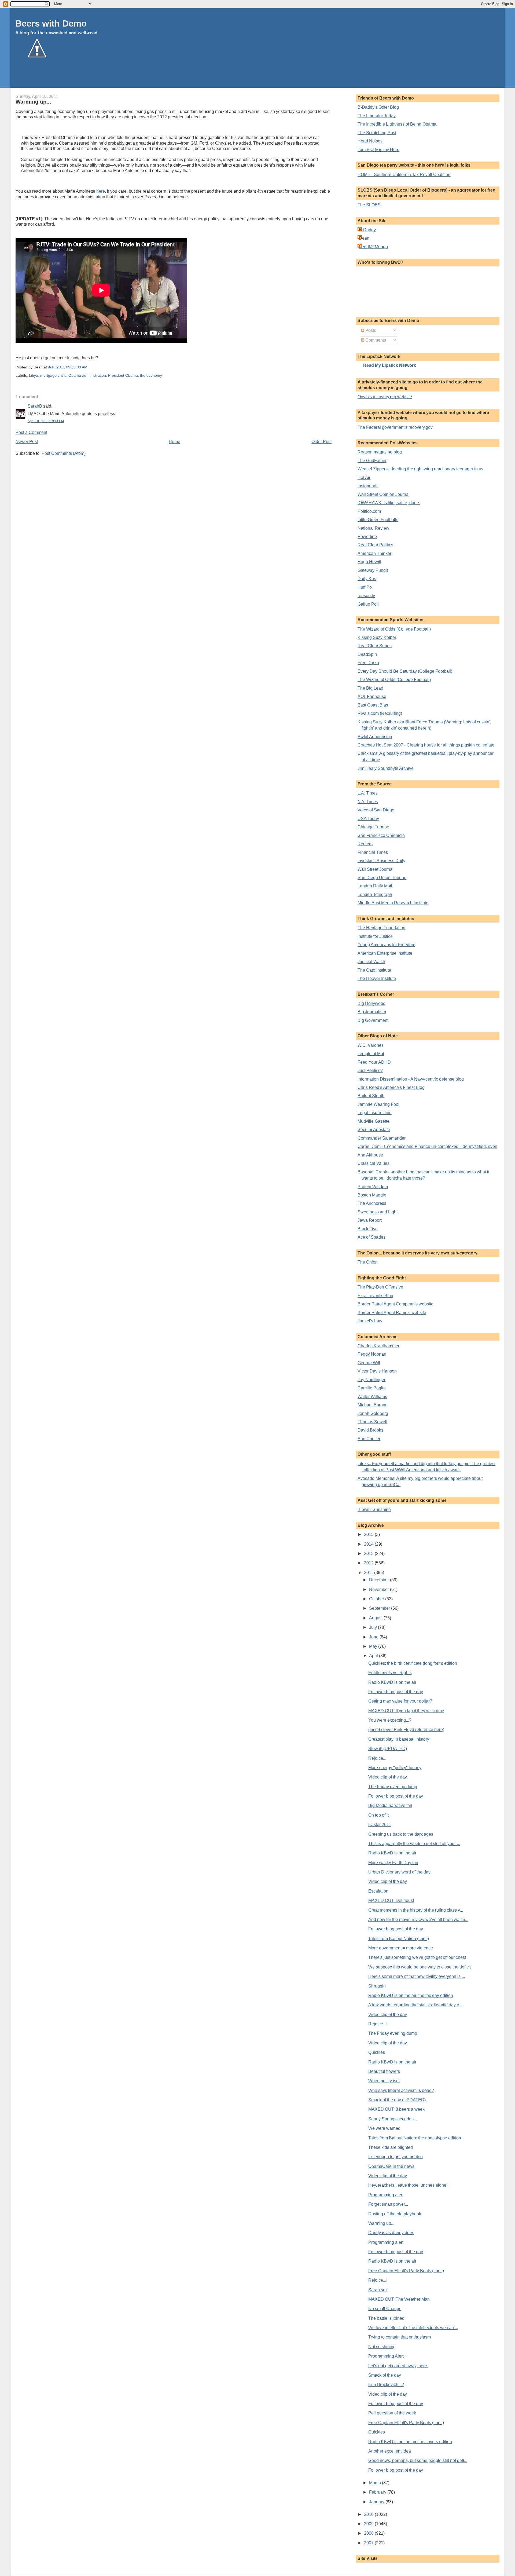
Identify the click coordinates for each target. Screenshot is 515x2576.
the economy (151, 376)
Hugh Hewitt (369, 562)
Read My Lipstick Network (390, 365)
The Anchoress (372, 1203)
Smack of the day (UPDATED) (397, 2100)
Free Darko (368, 663)
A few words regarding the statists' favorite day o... (415, 2005)
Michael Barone (373, 1405)
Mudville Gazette (374, 1121)
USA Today (368, 819)
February (378, 2492)
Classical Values (374, 1163)
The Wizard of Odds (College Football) (394, 629)
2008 (369, 2533)
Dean (364, 238)
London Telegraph (375, 894)
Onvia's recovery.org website (385, 397)
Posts (370, 330)
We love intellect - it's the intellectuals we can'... (413, 2328)
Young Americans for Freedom (386, 945)
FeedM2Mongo (373, 247)
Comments (375, 340)
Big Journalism (372, 1012)
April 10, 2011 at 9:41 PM (46, 421)
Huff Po (365, 587)
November (380, 1589)
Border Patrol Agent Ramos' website (392, 1313)
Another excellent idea (390, 2451)
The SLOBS (369, 205)
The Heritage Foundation (381, 928)
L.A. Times (368, 793)
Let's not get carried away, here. (398, 2366)
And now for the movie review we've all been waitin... (418, 1920)
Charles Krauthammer (378, 1346)
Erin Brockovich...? (386, 2385)
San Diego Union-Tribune (382, 878)
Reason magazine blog (380, 452)
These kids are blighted (391, 2147)
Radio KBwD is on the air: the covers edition (410, 2442)
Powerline (367, 537)
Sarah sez (378, 2290)
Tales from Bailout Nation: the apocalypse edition (415, 2138)
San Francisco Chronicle (381, 835)
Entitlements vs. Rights (390, 1673)
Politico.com (369, 511)
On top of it (378, 1815)
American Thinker (374, 553)
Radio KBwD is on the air (392, 1682)
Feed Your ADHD (374, 1062)
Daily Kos (367, 579)
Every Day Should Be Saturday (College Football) (405, 671)
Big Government (373, 1020)
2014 (369, 1544)
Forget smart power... (388, 2204)
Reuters (365, 844)
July (374, 1627)
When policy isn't (384, 2081)
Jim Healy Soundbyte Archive (386, 768)
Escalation (378, 1891)
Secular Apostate (374, 1130)
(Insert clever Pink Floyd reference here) (406, 1730)
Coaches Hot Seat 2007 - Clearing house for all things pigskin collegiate (426, 745)
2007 (369, 2543)
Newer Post (27, 442)
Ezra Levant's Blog (375, 1296)
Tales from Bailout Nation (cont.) (399, 1939)
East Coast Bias (373, 705)
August (376, 1618)
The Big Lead (370, 688)
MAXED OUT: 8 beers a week (396, 2109)
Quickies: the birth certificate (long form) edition (413, 1663)
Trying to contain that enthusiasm (400, 2337)
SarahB (35, 406)
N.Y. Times (368, 802)
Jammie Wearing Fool (378, 1104)
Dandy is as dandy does (391, 2233)
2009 (369, 2524)
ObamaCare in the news (391, 2166)
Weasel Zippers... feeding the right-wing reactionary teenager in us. (421, 469)
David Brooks (370, 1430)
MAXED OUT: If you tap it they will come (406, 1711)
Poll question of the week (392, 2413)
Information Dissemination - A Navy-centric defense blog (411, 1079)
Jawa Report (370, 1220)
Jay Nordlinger (371, 1380)
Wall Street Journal (376, 869)
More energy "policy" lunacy (395, 1768)
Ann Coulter (369, 1439)
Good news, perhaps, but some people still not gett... (418, 2460)
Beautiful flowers (384, 2071)
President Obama (123, 376)
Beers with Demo (51, 23)
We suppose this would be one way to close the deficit (420, 1967)
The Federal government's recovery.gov (395, 427)
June (374, 1637)
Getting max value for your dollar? (400, 1701)
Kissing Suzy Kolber (377, 637)
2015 (369, 1534)
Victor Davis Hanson (377, 1371)
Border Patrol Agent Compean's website (396, 1304)
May (374, 1646)
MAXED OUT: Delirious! (391, 1900)
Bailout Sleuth (371, 1096)
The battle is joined (386, 2318)
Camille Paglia (372, 1388)
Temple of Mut (371, 1054)
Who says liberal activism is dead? (401, 2090)
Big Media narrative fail (390, 1805)
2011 (369, 1573)
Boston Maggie (372, 1195)
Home (174, 442)
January (377, 2502)
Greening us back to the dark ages (401, 1834)
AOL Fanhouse (372, 696)
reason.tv (366, 596)
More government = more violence (401, 1948)
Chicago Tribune (373, 827)
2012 (369, 1563)
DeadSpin (367, 654)
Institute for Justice (375, 936)
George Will (369, 1363)
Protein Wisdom (373, 1187)
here (101, 191)
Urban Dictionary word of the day (399, 1872)
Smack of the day (385, 2375)
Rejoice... (377, 1758)
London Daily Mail (375, 886)
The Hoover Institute (377, 978)
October (377, 1599)
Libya (34, 376)
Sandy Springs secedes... (393, 2119)
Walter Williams (372, 1397)
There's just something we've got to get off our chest (417, 1957)
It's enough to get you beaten (396, 2157)
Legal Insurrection (375, 1113)
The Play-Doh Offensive (380, 1287)
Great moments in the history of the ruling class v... (416, 1910)
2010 (369, 2514)
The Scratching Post (377, 133)
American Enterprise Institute (385, 953)
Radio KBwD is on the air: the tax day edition (411, 1995)
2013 (369, 1554)
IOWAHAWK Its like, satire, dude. (389, 503)
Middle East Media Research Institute (393, 903)
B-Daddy (367, 230)
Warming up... (33, 102)
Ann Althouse (370, 1155)
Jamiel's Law (370, 1321)
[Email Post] (89, 367)
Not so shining (382, 2347)
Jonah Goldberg (373, 1413)
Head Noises (370, 141)
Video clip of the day (388, 1777)
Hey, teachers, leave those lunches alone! (408, 2185)
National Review (373, 528)
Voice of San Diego (376, 810)
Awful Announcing (375, 737)
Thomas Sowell (372, 1422)
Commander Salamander (382, 1138)
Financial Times (373, 852)
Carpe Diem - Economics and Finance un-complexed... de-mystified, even (427, 1146)
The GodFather (372, 461)
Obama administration (87, 376)
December (380, 1580)
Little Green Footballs (378, 520)
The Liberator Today (377, 116)
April (374, 1656)
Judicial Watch (371, 962)
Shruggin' (377, 1986)
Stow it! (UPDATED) (388, 1749)
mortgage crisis (53, 376)
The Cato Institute (374, 970)
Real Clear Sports (375, 646)
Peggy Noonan (372, 1354)
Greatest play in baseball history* (400, 1739)
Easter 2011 (380, 1825)
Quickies (377, 2052)
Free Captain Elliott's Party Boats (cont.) (406, 2271)
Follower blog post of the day (396, 1692)
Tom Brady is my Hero (378, 150)
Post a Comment (31, 432)
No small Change (385, 2309)
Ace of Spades (371, 1237)
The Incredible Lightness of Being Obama (397, 124)
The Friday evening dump (393, 1787)
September (380, 1608)
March (376, 2483)
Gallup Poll (368, 604)
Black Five (368, 1229)
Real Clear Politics (375, 545)
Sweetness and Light (378, 1212)
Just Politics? (370, 1071)
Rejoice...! (378, 2024)
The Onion (368, 1262)
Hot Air (364, 477)
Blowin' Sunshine (374, 1510)
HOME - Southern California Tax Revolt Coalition (404, 175)
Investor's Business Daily (381, 861)
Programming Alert (386, 2356)
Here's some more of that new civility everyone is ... (417, 1976)
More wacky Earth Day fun (393, 1863)
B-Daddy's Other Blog (378, 107)
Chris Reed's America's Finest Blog (391, 1087)
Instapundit (368, 486)
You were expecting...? (390, 1720)
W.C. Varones (371, 1045)
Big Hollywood (371, 1003)
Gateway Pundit (373, 570)
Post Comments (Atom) (64, 453)
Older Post (321, 442)
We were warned (384, 2128)
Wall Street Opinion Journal (384, 494)
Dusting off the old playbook (395, 2214)
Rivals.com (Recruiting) (380, 713)
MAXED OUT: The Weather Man (399, 2299)
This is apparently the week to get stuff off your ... (414, 1844)
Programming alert (386, 2195)
